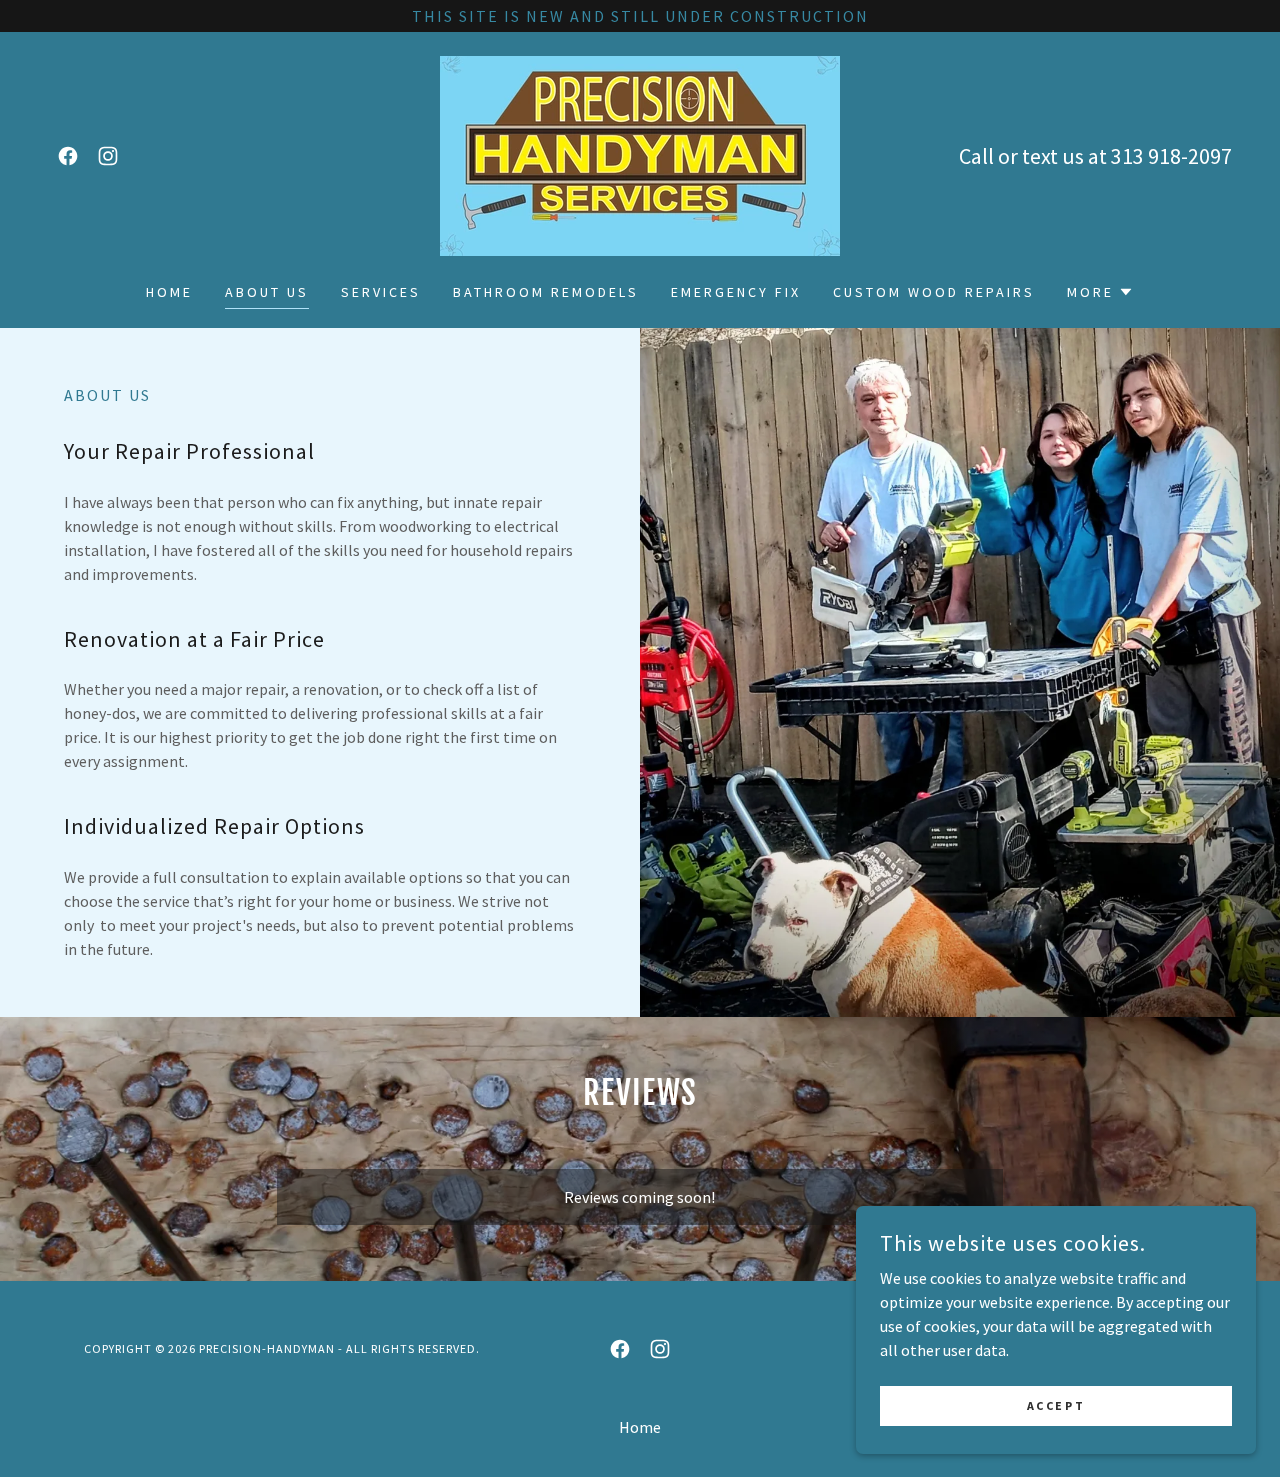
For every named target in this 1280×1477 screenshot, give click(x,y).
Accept (1056, 1405)
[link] (68, 156)
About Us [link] (267, 292)
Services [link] (381, 292)
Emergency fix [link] (736, 292)
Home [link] (169, 292)
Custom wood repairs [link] (934, 292)
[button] (1100, 292)
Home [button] (640, 1427)
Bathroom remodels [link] (546, 292)
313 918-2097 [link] (1171, 156)
